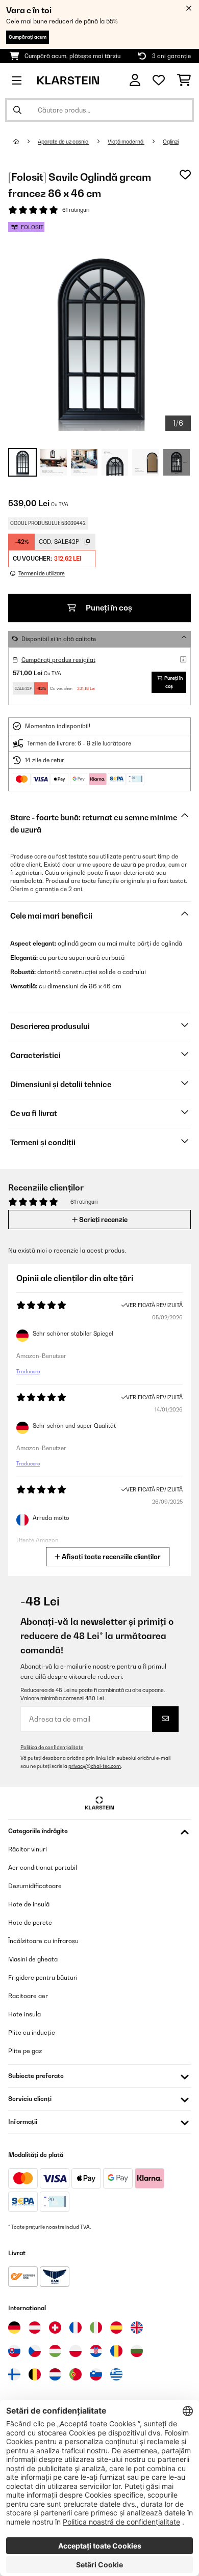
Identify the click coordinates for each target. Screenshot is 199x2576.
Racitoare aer (28, 1996)
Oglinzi (171, 142)
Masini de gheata (33, 1959)
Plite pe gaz (25, 2051)
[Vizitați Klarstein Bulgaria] (137, 2351)
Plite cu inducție (32, 2032)
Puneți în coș (108, 608)
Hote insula (24, 2014)
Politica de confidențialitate (52, 1747)
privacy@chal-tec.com (95, 1766)
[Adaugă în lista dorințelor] (185, 175)
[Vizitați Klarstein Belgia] (35, 2374)
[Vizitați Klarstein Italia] (96, 2328)
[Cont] (135, 80)
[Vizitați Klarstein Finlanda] (14, 2374)
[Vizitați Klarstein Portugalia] (76, 2374)
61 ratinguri (76, 210)
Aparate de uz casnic (64, 142)
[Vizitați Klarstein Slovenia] (96, 2374)
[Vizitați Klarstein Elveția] (55, 2328)
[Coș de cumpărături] (184, 80)
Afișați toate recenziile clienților (110, 1557)
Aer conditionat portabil (43, 1867)
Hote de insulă (29, 1904)
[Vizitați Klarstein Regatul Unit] (137, 2328)
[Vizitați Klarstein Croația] (96, 2351)
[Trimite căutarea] (17, 110)
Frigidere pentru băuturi (43, 1977)
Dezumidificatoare (35, 1886)
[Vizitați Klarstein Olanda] (55, 2374)
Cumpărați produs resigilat (58, 660)
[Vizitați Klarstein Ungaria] (55, 2351)
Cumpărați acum (28, 37)
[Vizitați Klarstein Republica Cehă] (35, 2351)
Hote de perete (30, 1922)
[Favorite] (159, 80)
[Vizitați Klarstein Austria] (35, 2328)
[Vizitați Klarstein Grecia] (116, 2375)
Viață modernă (126, 142)
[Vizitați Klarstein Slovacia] (14, 2351)
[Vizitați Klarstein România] (116, 2351)
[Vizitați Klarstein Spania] (116, 2328)
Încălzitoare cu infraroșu (43, 1941)
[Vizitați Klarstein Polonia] (76, 2351)
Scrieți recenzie (103, 1220)
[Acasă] (26, 142)
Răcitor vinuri (28, 1849)
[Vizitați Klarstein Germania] (14, 2328)
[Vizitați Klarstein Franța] (76, 2328)
